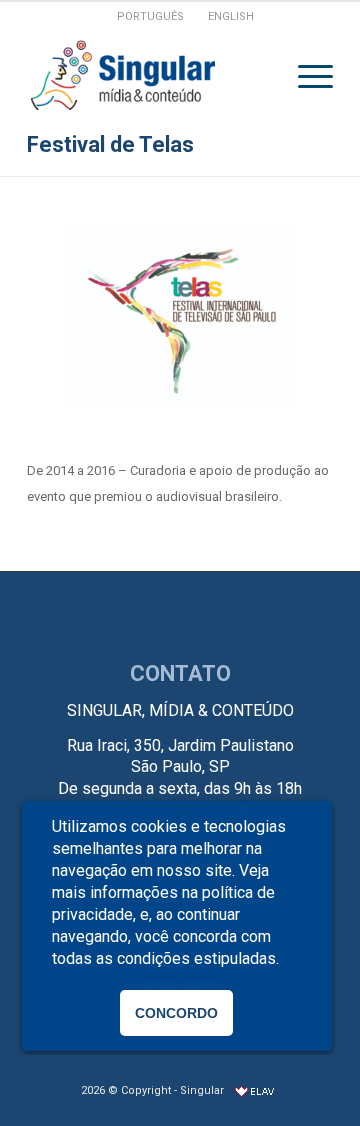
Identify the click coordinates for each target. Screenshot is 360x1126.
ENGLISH (231, 16)
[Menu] (305, 76)
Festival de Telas (110, 144)
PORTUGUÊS (150, 16)
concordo (176, 1013)
